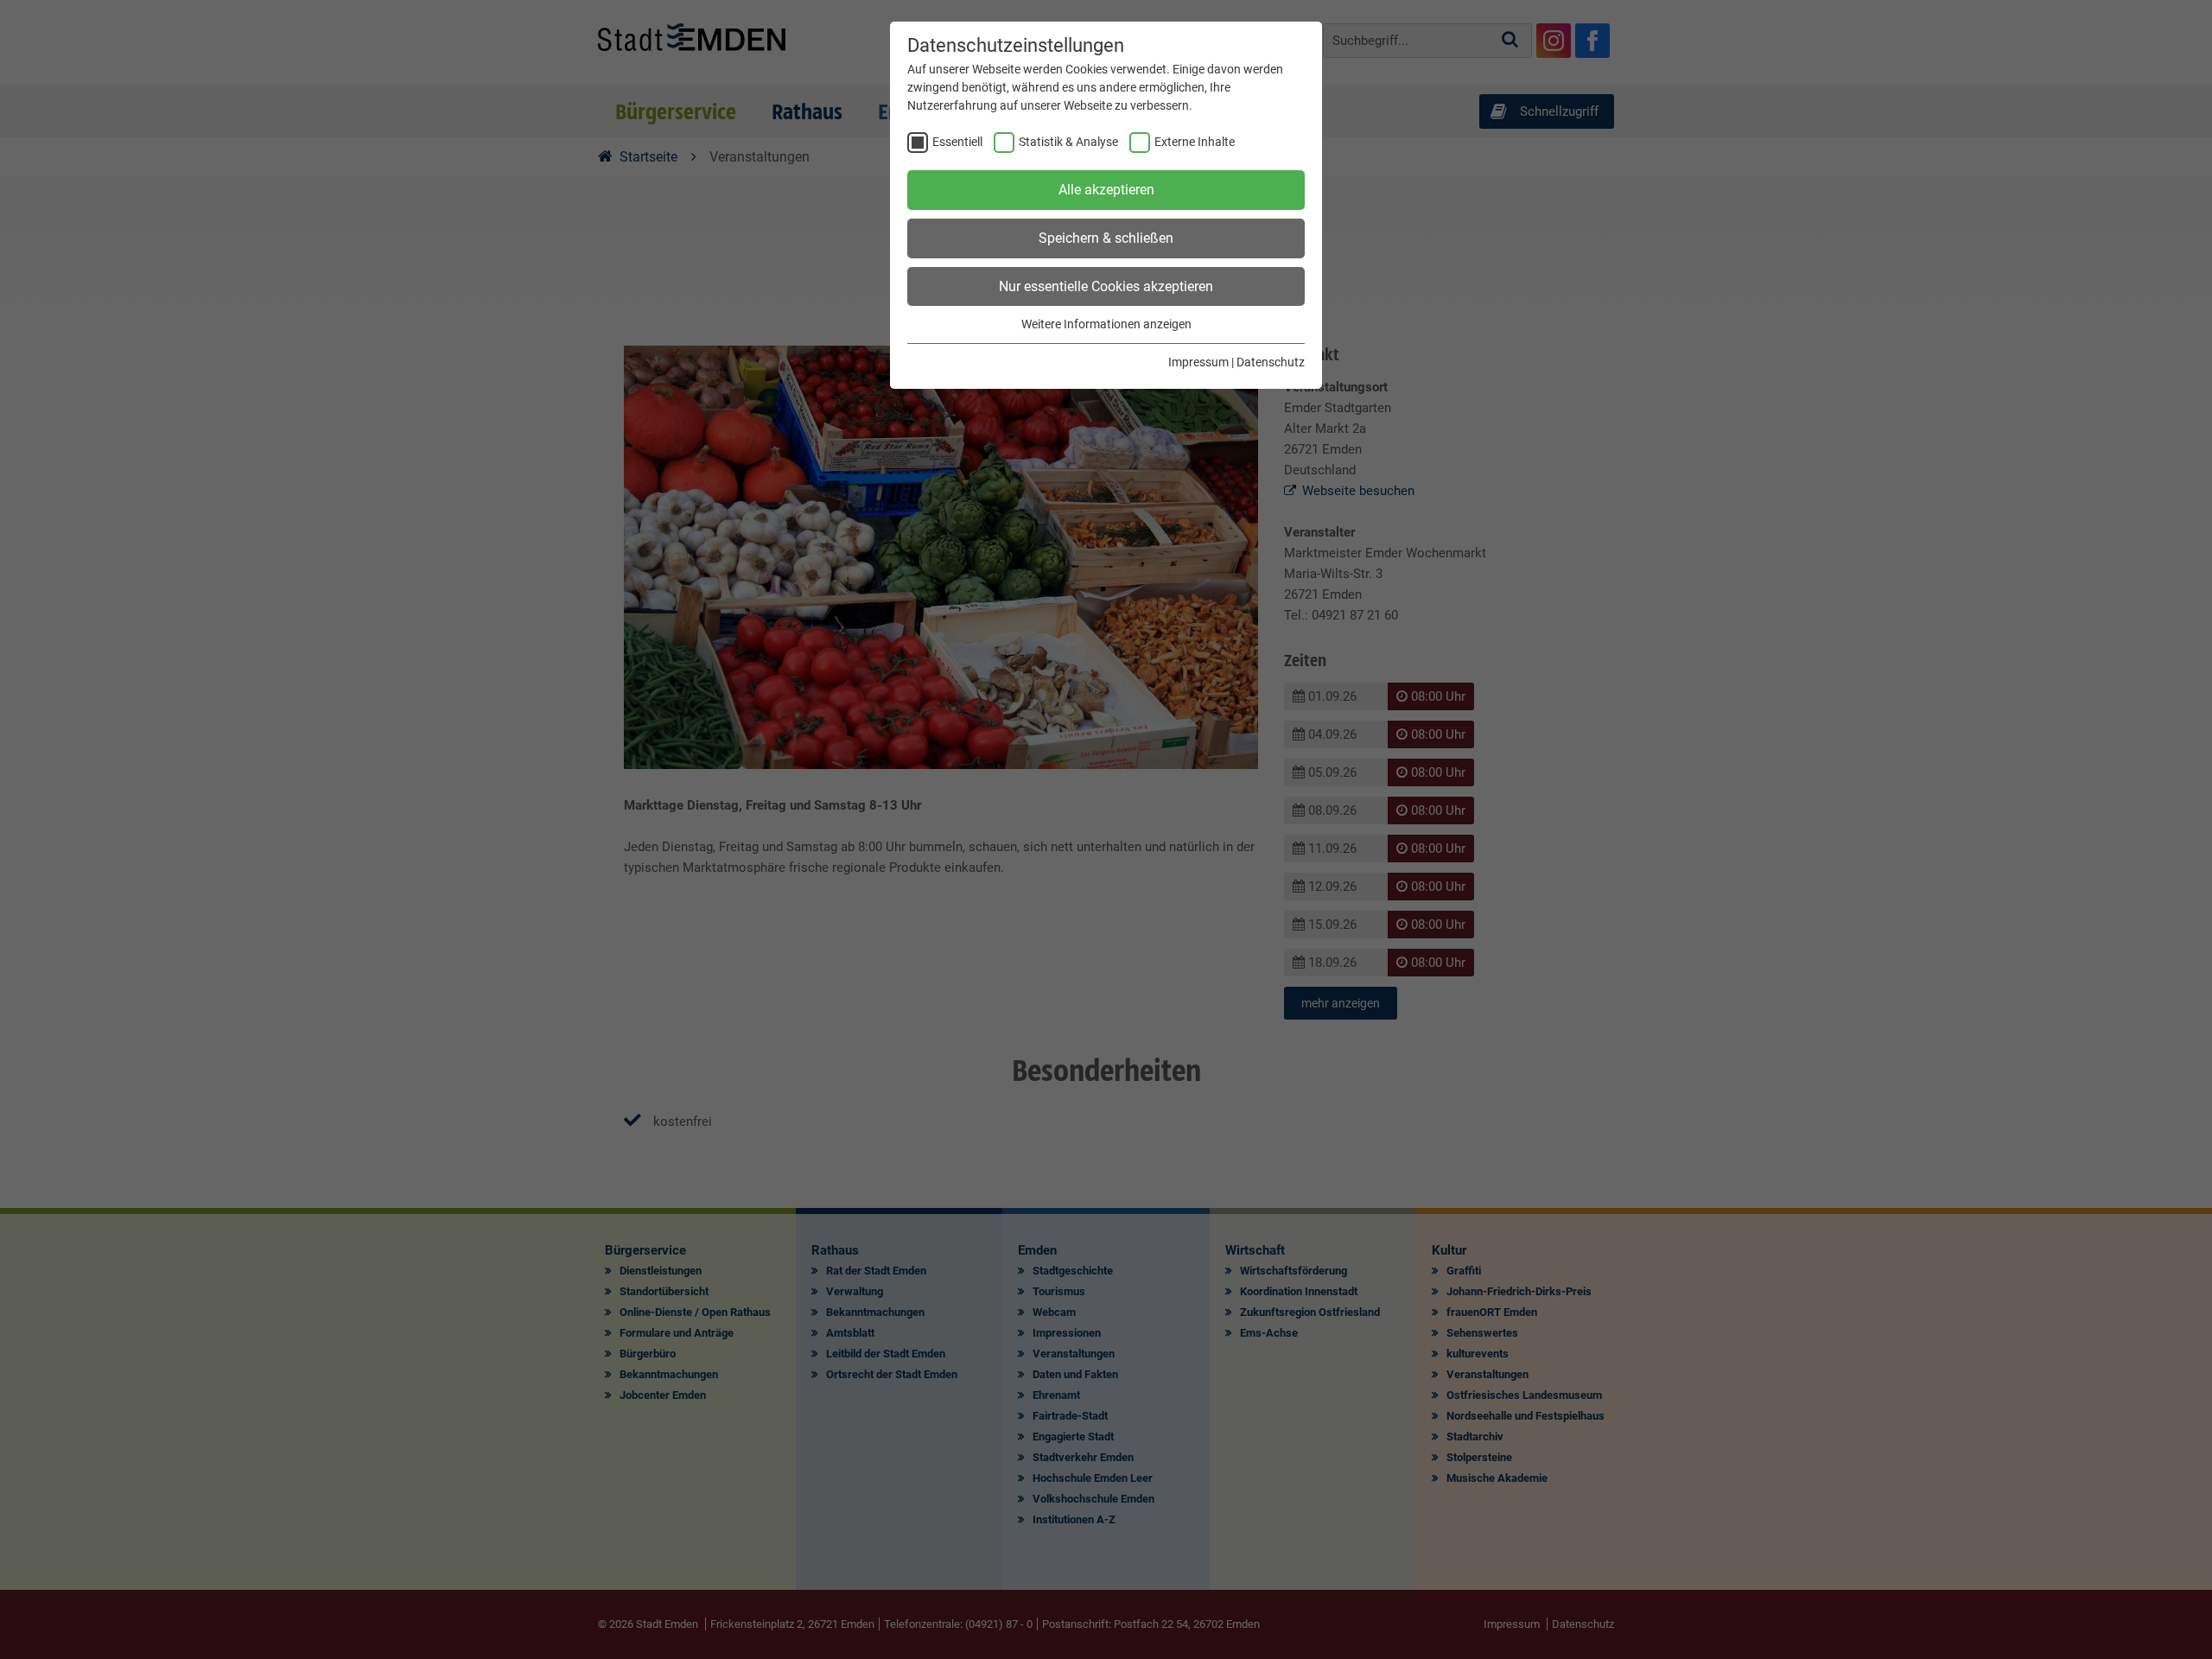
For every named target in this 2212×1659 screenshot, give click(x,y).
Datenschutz (1271, 362)
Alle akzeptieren (1106, 190)
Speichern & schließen (1106, 238)
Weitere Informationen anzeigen (1106, 324)
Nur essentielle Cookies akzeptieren (1106, 286)
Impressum (1198, 362)
